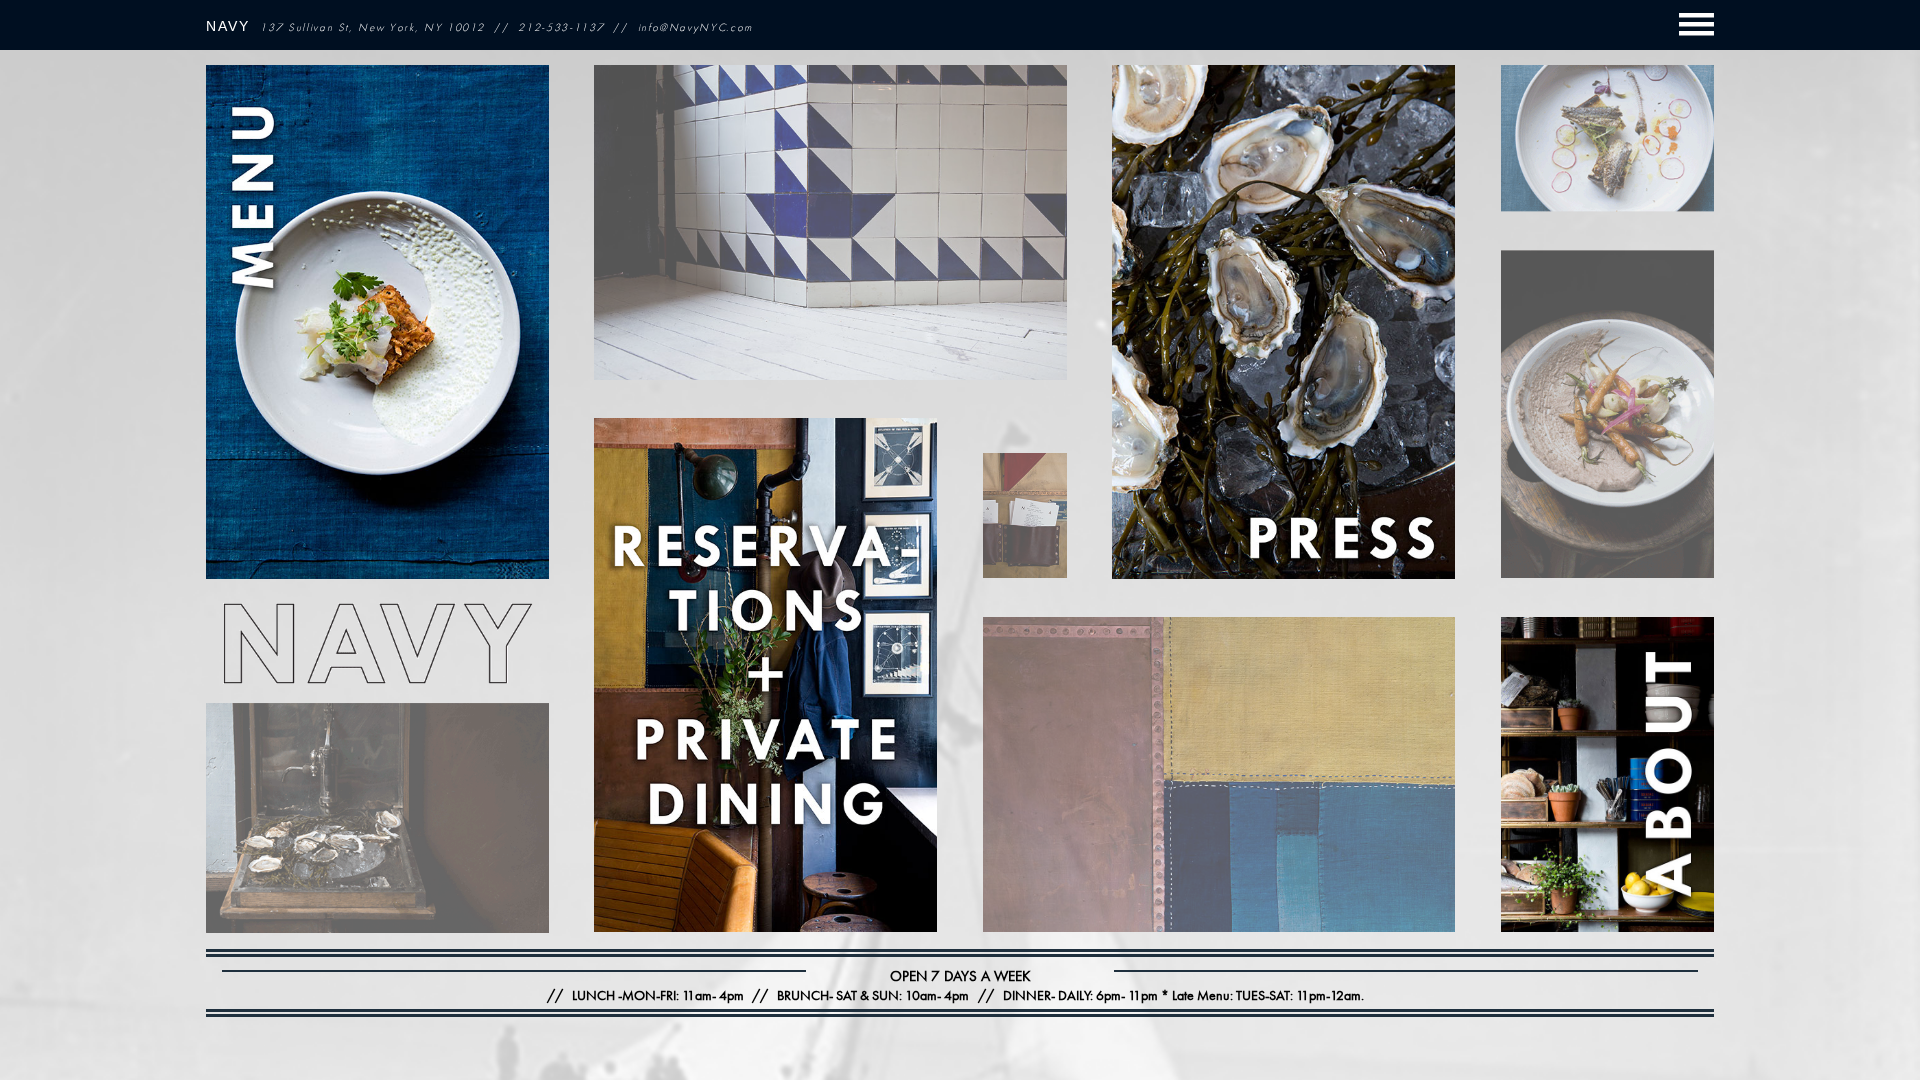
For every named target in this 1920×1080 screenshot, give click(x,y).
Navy (228, 26)
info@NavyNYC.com (695, 27)
